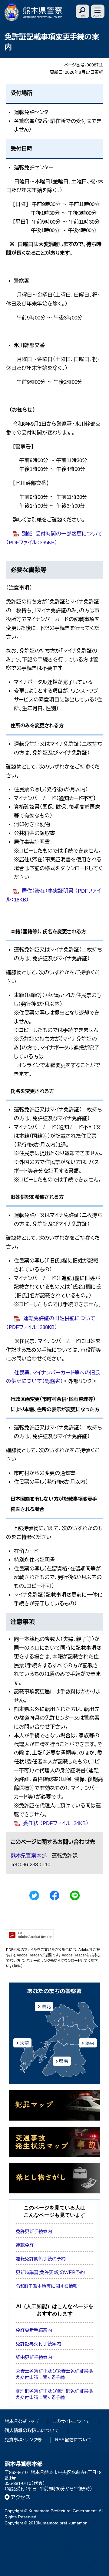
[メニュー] (98, 11)
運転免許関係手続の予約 (41, 2259)
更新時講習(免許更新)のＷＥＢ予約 (50, 2272)
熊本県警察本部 (29, 1856)
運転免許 (25, 2245)
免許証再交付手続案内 (38, 2344)
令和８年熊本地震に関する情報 (47, 2286)
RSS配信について (73, 2440)
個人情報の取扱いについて (32, 2431)
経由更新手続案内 (34, 2357)
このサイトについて (71, 2421)
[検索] (83, 11)
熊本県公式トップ (22, 2421)
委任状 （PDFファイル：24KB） (56, 1823)
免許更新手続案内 (34, 2231)
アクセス (21, 2497)
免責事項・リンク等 (23, 2440)
